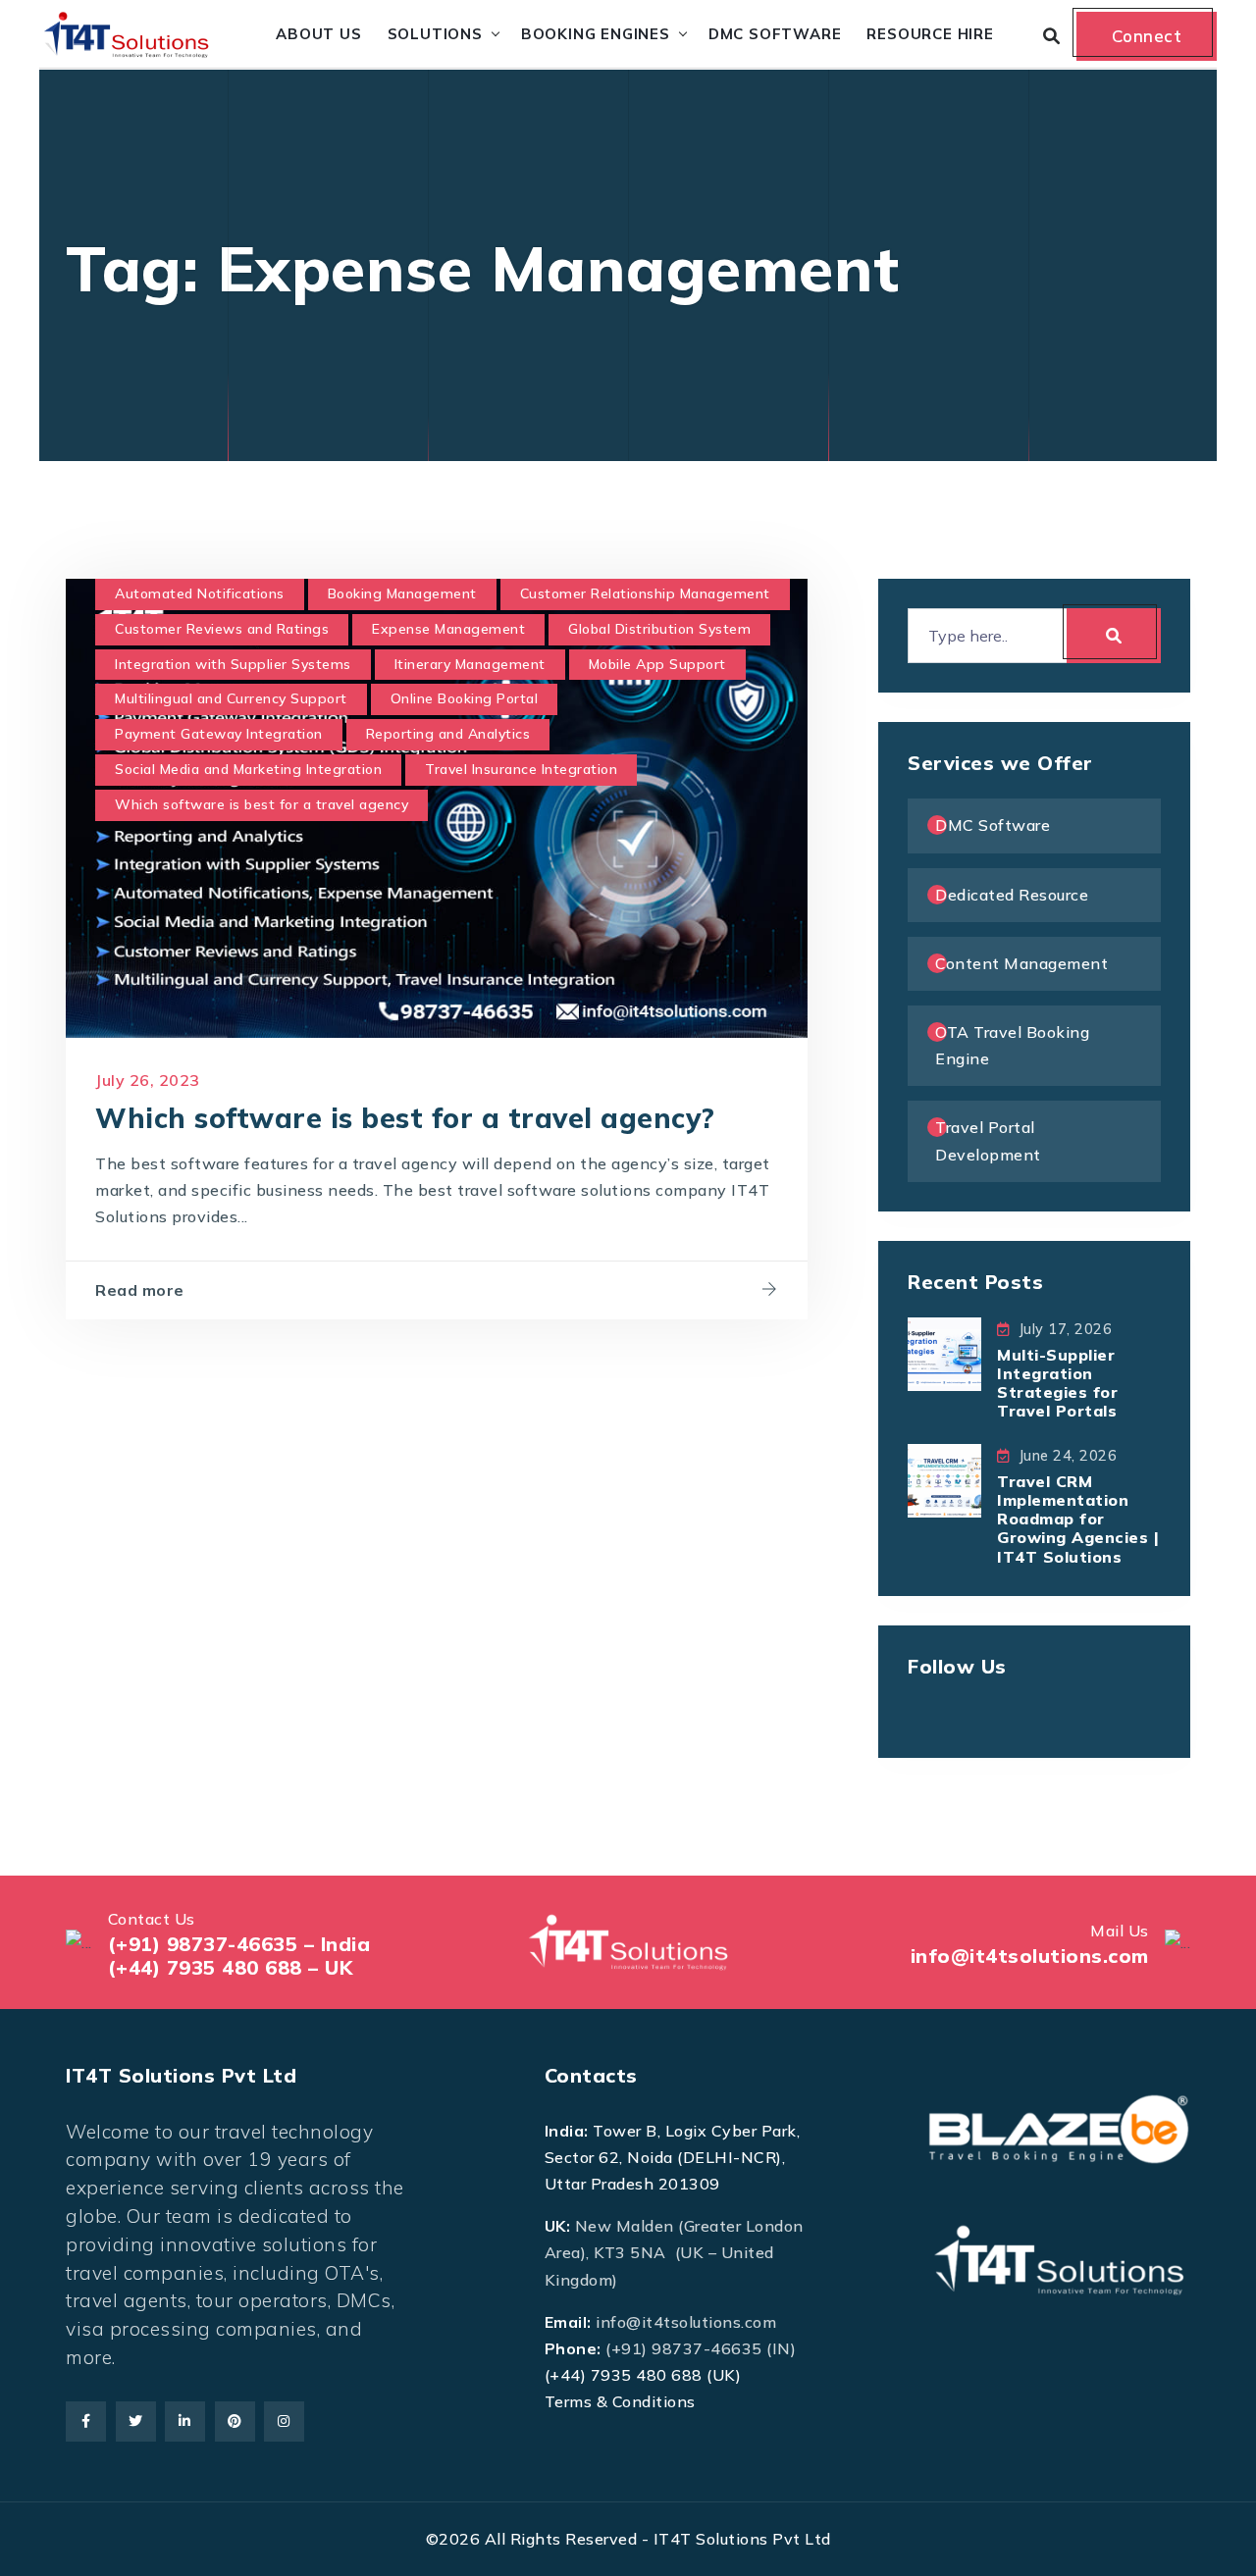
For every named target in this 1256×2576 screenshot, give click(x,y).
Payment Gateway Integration (219, 734)
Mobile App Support (657, 664)
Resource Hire (930, 34)
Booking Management (402, 593)
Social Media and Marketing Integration (248, 769)
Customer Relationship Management (645, 593)
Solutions (435, 34)
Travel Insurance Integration (521, 769)
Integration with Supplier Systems (233, 664)
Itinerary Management (470, 664)
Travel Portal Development (988, 1140)
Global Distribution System (659, 629)
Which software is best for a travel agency (262, 804)
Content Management (1021, 963)
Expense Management (448, 629)
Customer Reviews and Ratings (222, 629)
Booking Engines (596, 34)
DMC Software (775, 34)
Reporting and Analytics (448, 734)
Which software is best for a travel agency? (405, 1118)
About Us (318, 34)
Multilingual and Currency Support (231, 698)
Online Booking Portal (465, 698)
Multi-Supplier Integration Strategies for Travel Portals (1057, 1383)
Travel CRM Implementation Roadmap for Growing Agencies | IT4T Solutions (1078, 1519)
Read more (140, 1290)
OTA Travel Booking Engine (1012, 1045)
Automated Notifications (200, 593)
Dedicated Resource (1012, 895)
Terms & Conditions (620, 2401)
